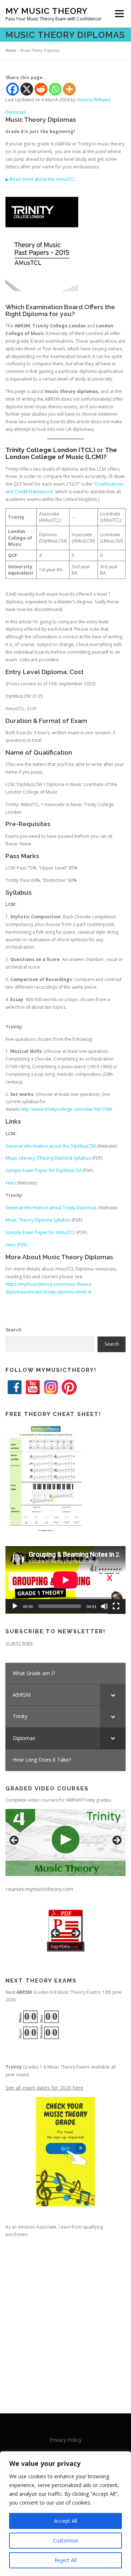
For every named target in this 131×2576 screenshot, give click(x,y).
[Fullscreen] (116, 1606)
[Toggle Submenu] (113, 1695)
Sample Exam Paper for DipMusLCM (43, 1170)
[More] (69, 89)
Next (116, 1841)
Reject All (65, 2560)
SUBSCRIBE (19, 1644)
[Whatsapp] (55, 89)
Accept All (66, 2521)
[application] (65, 1580)
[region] (65, 2514)
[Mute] (104, 1606)
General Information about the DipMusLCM (51, 1146)
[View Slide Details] (65, 1843)
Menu (119, 14)
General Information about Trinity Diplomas (51, 1208)
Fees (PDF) (16, 1245)
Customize (66, 2540)
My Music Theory (47, 11)
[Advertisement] (65, 2319)
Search (13, 1330)
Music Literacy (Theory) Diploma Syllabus (48, 1158)
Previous (15, 1841)
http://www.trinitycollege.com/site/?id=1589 (66, 1109)
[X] (27, 89)
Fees (11, 1183)
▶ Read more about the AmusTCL (40, 179)
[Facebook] (13, 89)
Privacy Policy (65, 2440)
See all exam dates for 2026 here (44, 2088)
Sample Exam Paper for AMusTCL (40, 1232)
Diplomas (15, 112)
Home (11, 50)
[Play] (15, 1606)
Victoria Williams (94, 100)
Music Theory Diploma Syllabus (38, 1220)
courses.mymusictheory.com (39, 1889)
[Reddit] (41, 89)
